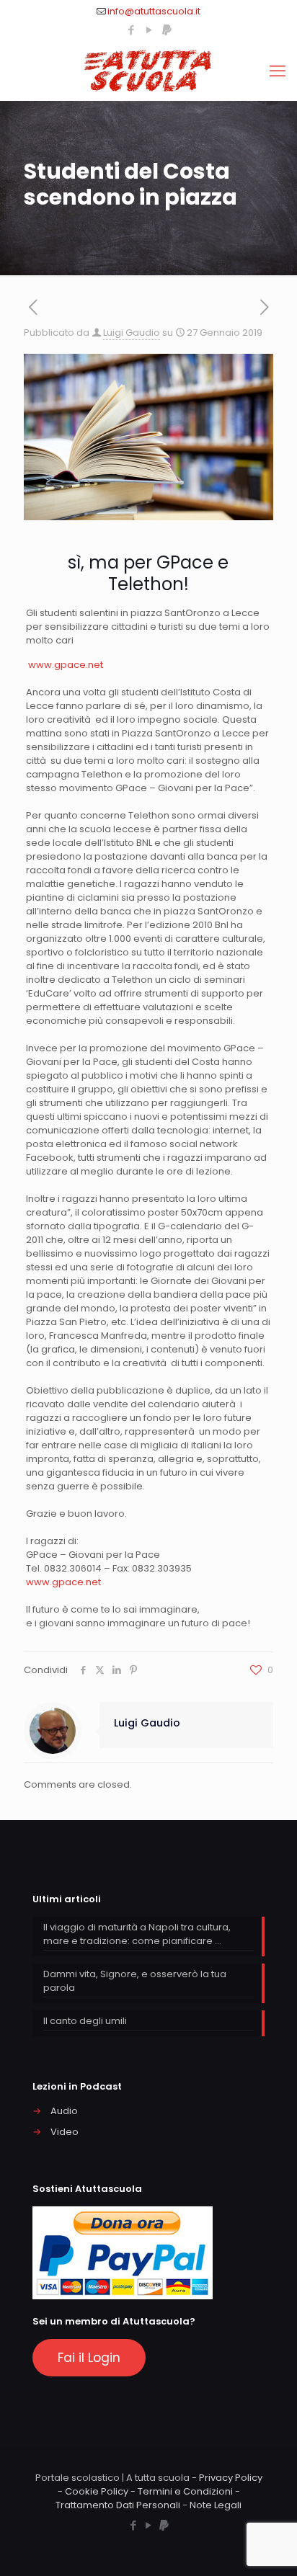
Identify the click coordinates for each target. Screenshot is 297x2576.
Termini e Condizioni (185, 2491)
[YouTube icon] (149, 30)
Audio (64, 2111)
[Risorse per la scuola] (148, 71)
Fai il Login (89, 2358)
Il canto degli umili (85, 2021)
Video (65, 2132)
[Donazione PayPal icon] (167, 30)
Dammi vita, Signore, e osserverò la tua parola (135, 1981)
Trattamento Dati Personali (118, 2505)
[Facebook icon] (131, 30)
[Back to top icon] (267, 2546)
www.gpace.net (66, 665)
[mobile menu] (278, 71)
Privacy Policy (231, 2478)
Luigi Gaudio (132, 333)
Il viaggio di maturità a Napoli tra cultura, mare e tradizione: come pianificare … (137, 1934)
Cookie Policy (97, 2491)
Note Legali (216, 2505)
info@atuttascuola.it (154, 11)
